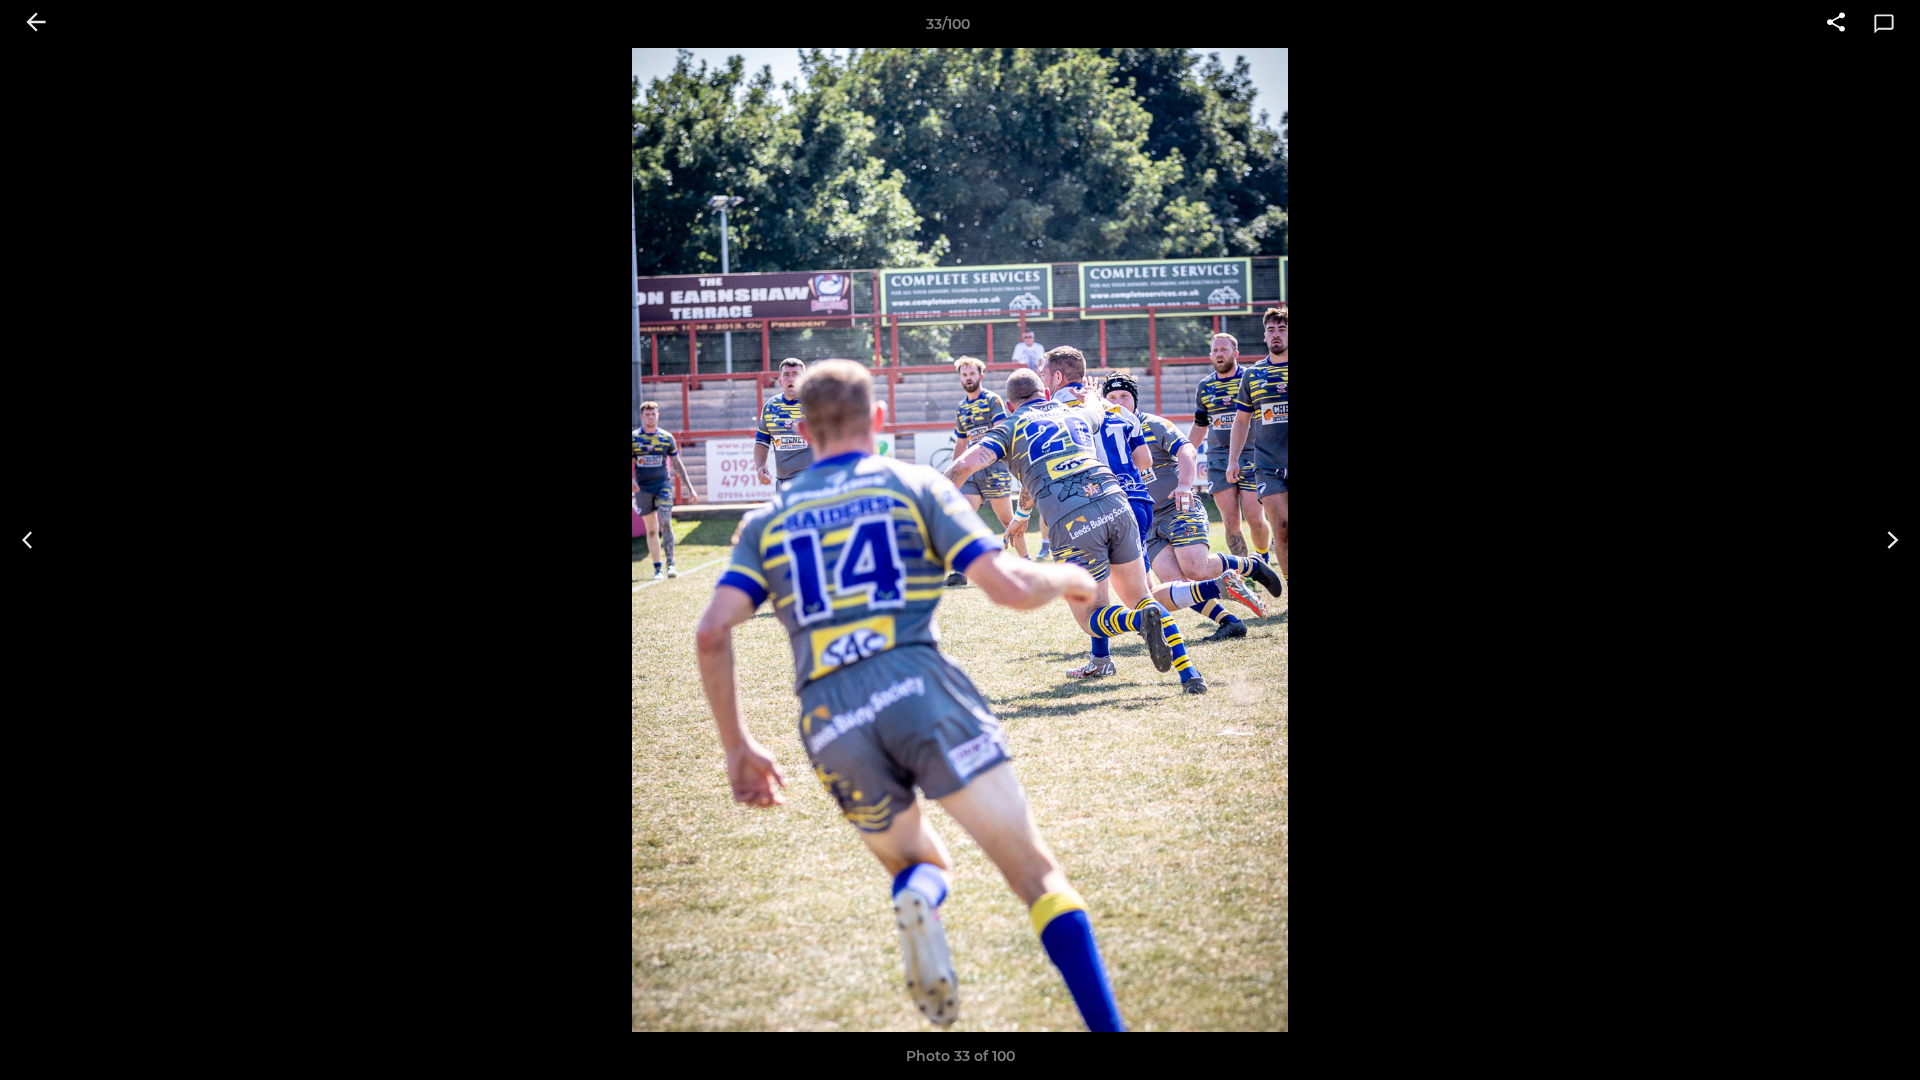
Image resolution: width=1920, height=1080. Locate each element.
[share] (1836, 24)
